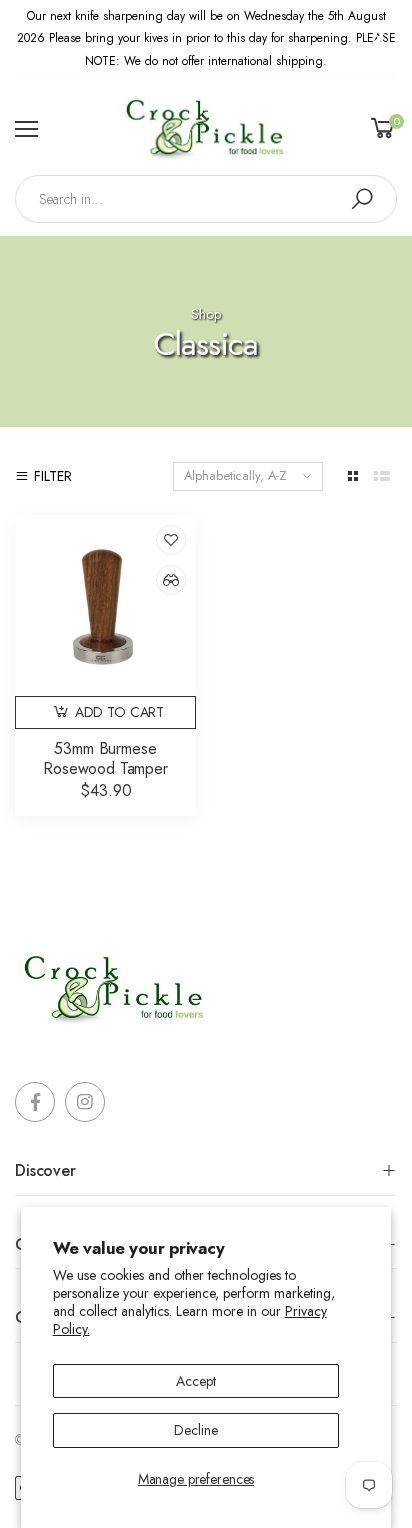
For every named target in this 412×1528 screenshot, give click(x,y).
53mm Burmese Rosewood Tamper (105, 758)
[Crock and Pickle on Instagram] (85, 1102)
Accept (195, 1381)
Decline (195, 1430)
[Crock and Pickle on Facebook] (35, 1102)
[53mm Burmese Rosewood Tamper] (105, 605)
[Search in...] (362, 199)
